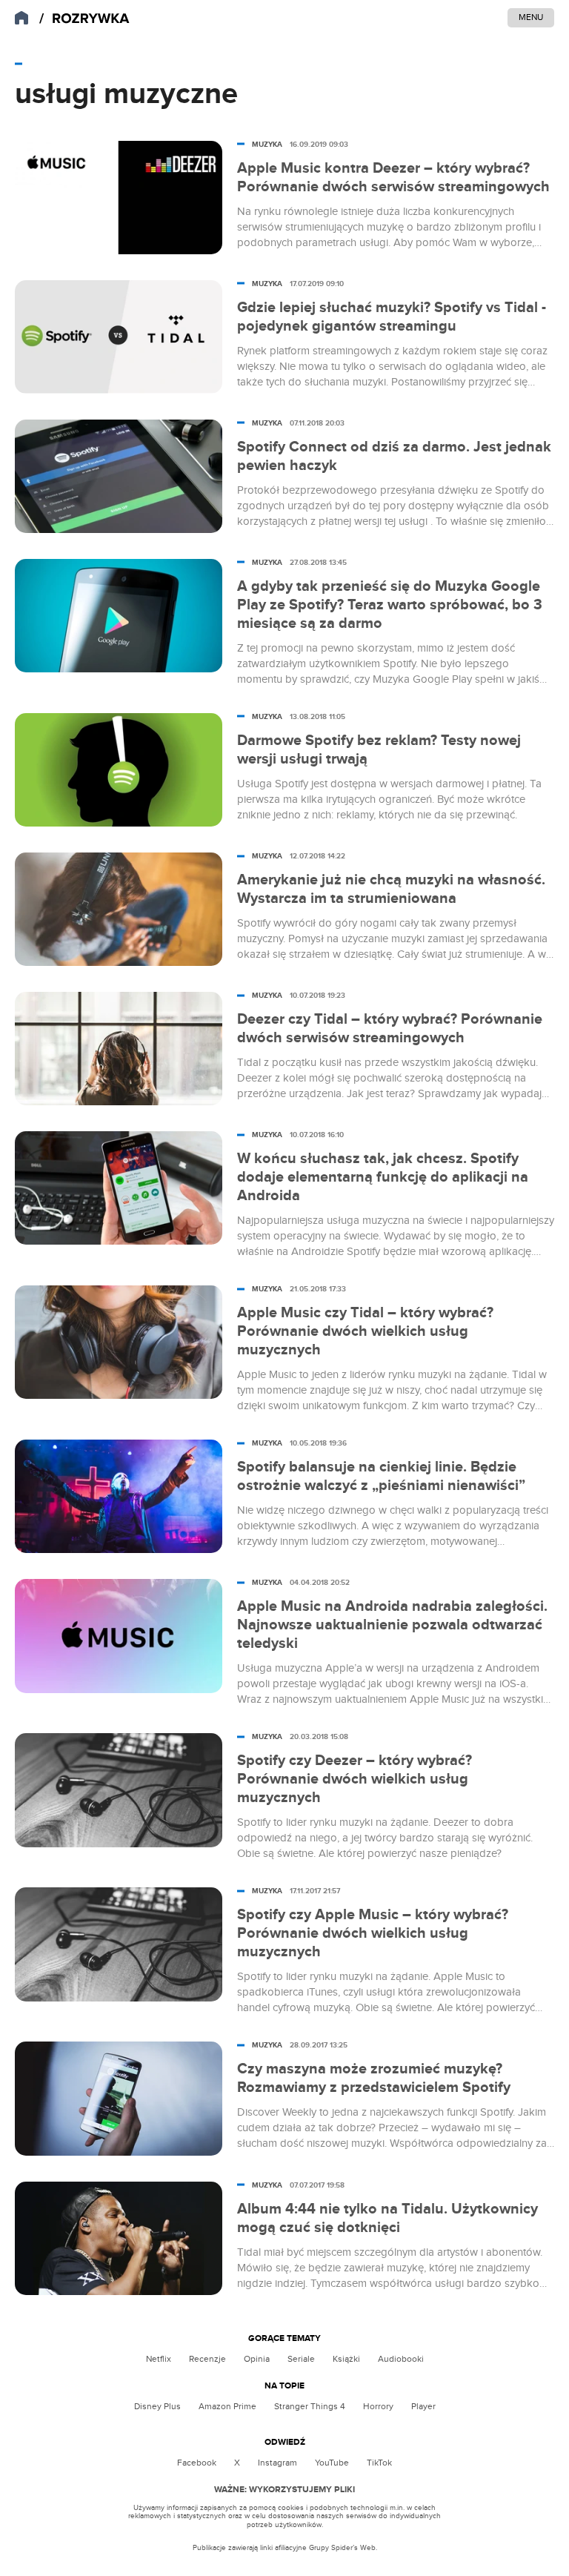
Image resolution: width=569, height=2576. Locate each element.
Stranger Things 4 (310, 2406)
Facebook (197, 2463)
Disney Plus (157, 2406)
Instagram (277, 2463)
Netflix (159, 2359)
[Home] (84, 19)
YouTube (332, 2463)
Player (423, 2406)
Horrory (378, 2406)
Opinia (257, 2359)
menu (531, 17)
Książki (346, 2359)
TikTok (379, 2463)
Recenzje (207, 2359)
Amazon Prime (227, 2406)
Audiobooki (401, 2359)
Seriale (301, 2359)
